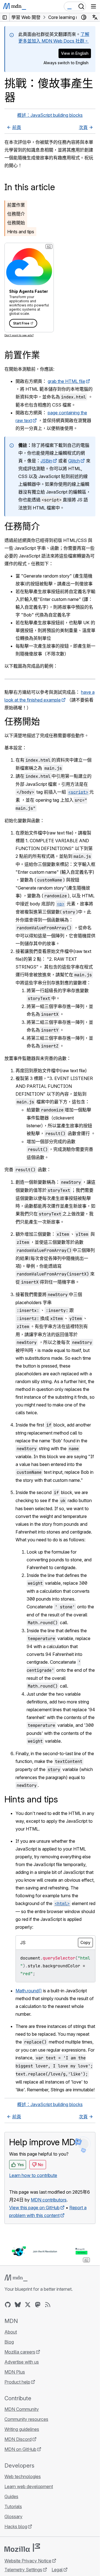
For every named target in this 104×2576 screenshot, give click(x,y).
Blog (9, 2342)
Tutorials (13, 2506)
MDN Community (22, 2409)
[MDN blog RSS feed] (48, 2305)
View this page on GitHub (34, 2208)
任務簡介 (16, 214)
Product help (17, 2382)
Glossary (13, 2516)
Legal (57, 2570)
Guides (11, 2496)
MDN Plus (15, 2372)
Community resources (26, 2419)
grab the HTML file (66, 381)
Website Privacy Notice (28, 2561)
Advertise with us (22, 2362)
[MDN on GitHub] (8, 2305)
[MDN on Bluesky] (18, 2305)
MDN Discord (18, 2439)
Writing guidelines (22, 2429)
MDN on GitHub (20, 2449)
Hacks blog (16, 2527)
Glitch (74, 461)
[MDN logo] (16, 2278)
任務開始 (16, 223)
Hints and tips (21, 232)
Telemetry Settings (23, 2570)
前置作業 (16, 205)
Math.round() (29, 1991)
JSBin (46, 461)
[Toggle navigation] (93, 6)
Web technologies (23, 2476)
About (11, 2332)
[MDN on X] (28, 2305)
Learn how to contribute (33, 2175)
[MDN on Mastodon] (38, 2305)
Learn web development (29, 2486)
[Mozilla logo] (22, 2548)
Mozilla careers (20, 2352)
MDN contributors (49, 2200)
